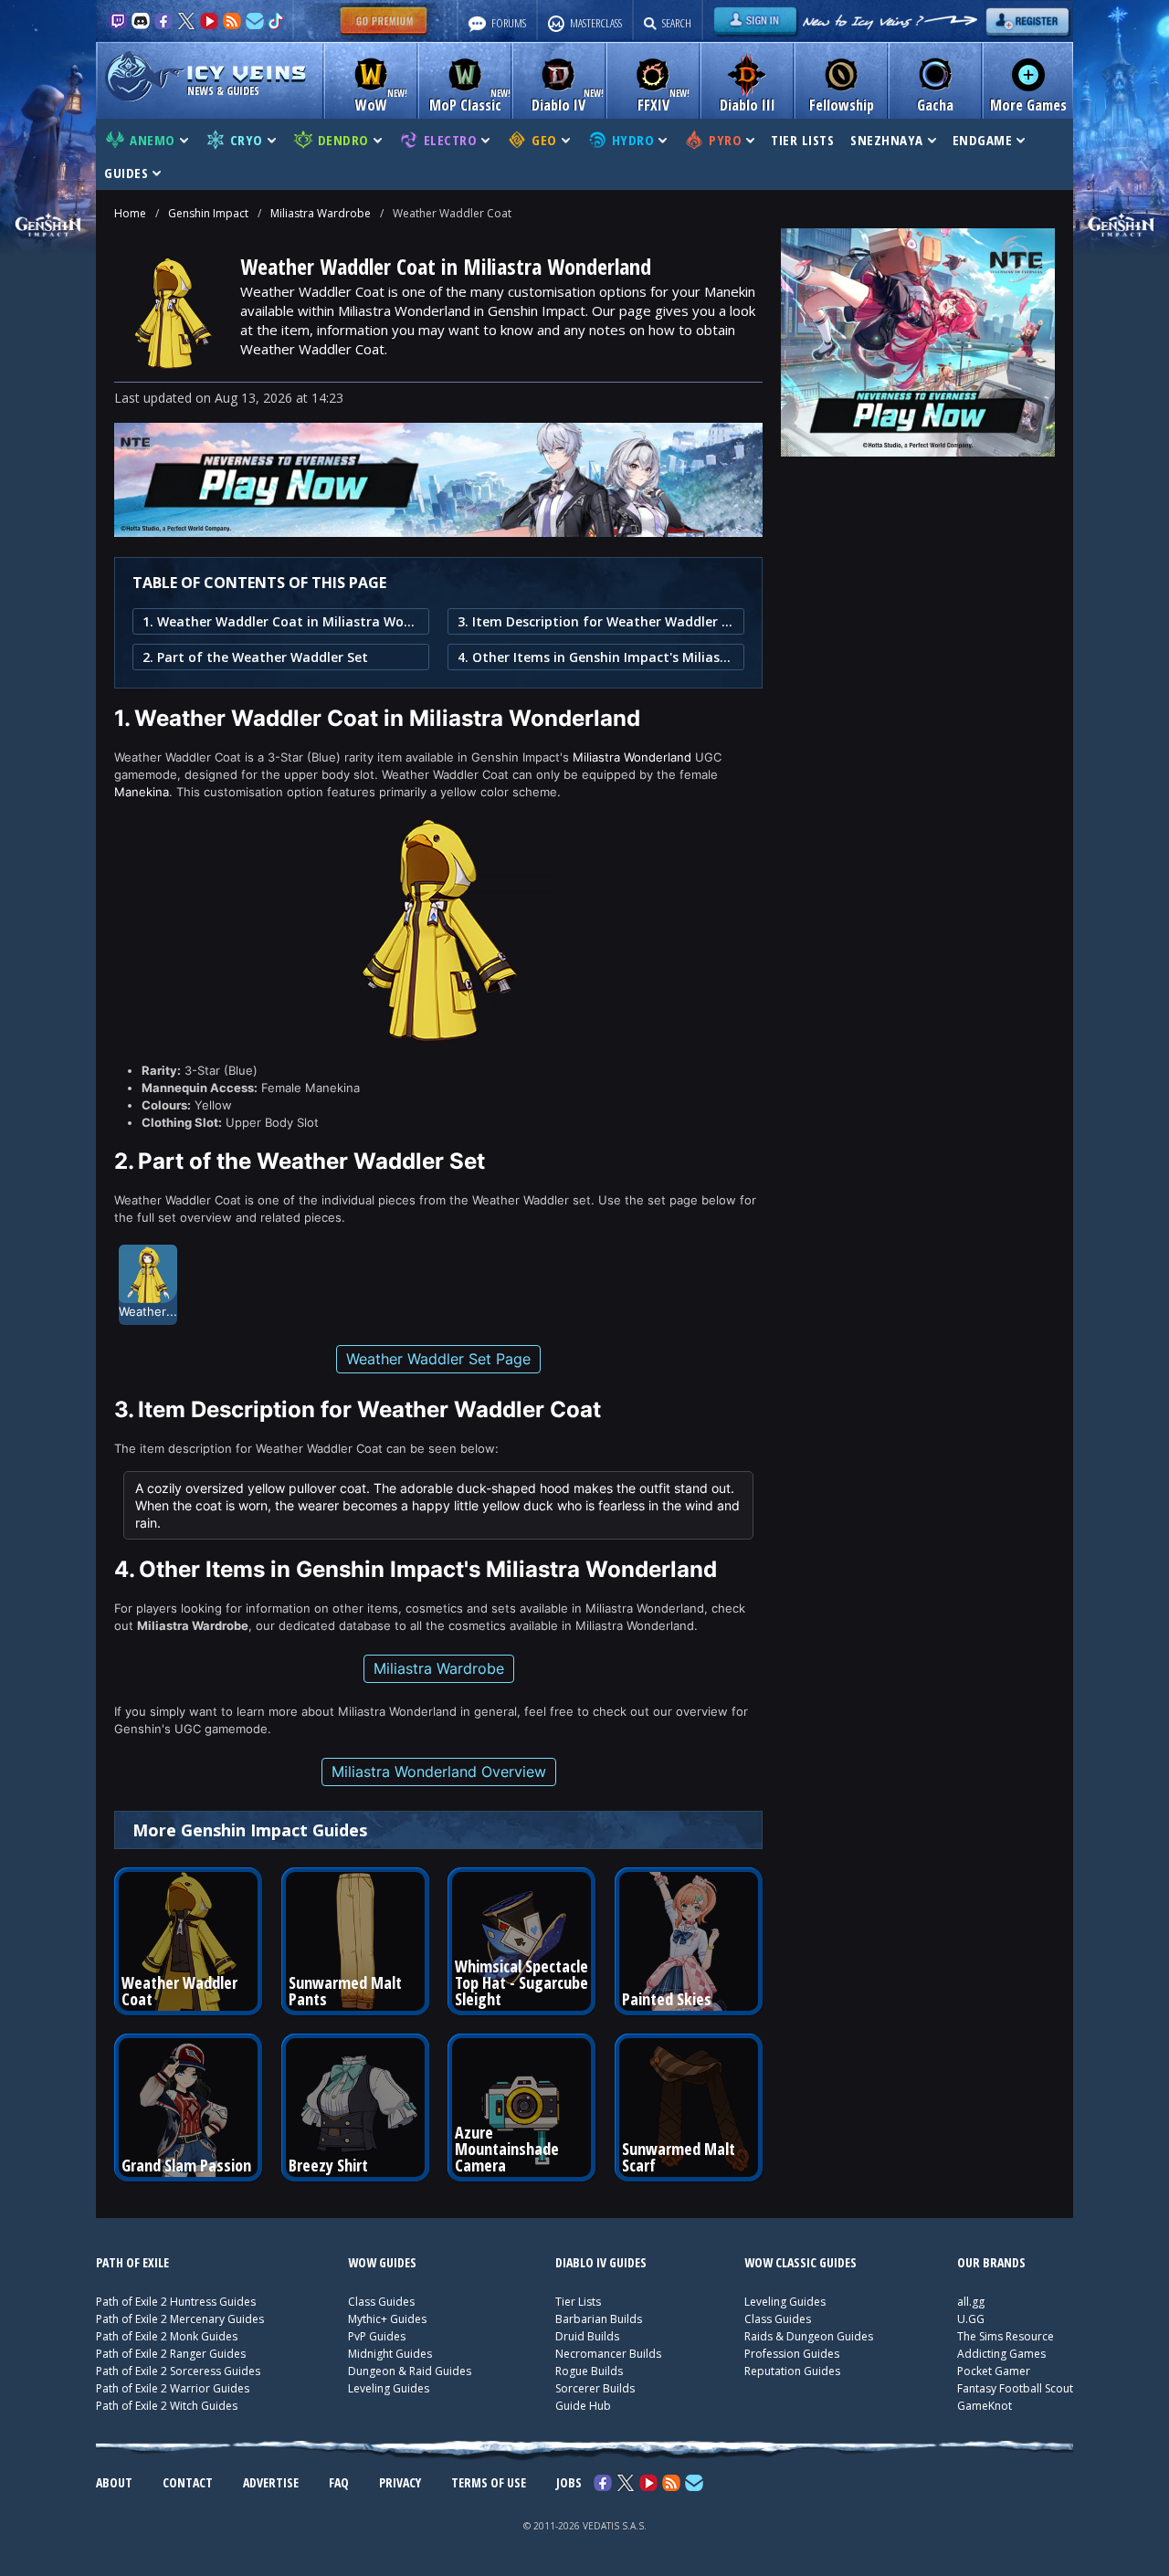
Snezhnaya (887, 140)
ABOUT (114, 2482)
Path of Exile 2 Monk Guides (167, 2336)
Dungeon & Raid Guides (410, 2371)
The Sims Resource (1006, 2336)
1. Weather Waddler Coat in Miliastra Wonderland (281, 621)
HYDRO (633, 140)
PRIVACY (400, 2482)
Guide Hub (583, 2406)
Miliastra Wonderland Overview (439, 1772)
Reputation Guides (792, 2371)
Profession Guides (792, 2354)
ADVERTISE (271, 2482)
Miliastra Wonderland (632, 757)
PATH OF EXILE (132, 2262)
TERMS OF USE (489, 2482)
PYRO (725, 140)
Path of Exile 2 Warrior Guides (173, 2388)
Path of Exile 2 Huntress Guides (176, 2302)
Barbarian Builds (599, 2319)
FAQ (339, 2482)
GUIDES (126, 173)
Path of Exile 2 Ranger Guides (171, 2354)
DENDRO (343, 140)
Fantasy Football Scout (1015, 2388)
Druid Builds (587, 2336)
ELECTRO (451, 140)
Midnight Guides (390, 2354)
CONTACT (188, 2482)
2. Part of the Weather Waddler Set (255, 657)
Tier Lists (578, 2302)
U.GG (971, 2319)
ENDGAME (983, 140)
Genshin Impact (208, 213)
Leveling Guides (389, 2388)
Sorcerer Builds (595, 2388)
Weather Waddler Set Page (438, 1359)
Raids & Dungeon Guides (809, 2336)
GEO (544, 140)
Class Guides (381, 2302)
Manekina (142, 792)
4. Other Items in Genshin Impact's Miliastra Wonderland (596, 657)
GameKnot (985, 2406)
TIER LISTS (802, 140)
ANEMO (153, 140)
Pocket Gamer (994, 2371)
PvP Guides (377, 2336)
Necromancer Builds (608, 2354)
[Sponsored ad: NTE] (438, 531)
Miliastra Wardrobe (321, 213)
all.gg (971, 2302)
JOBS (569, 2482)
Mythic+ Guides (387, 2319)
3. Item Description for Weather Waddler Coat (596, 621)
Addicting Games (1001, 2354)
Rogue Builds (589, 2371)
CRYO (247, 140)
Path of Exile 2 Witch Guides (167, 2406)
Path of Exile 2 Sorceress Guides (178, 2371)
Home (130, 213)
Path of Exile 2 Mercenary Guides (180, 2319)
